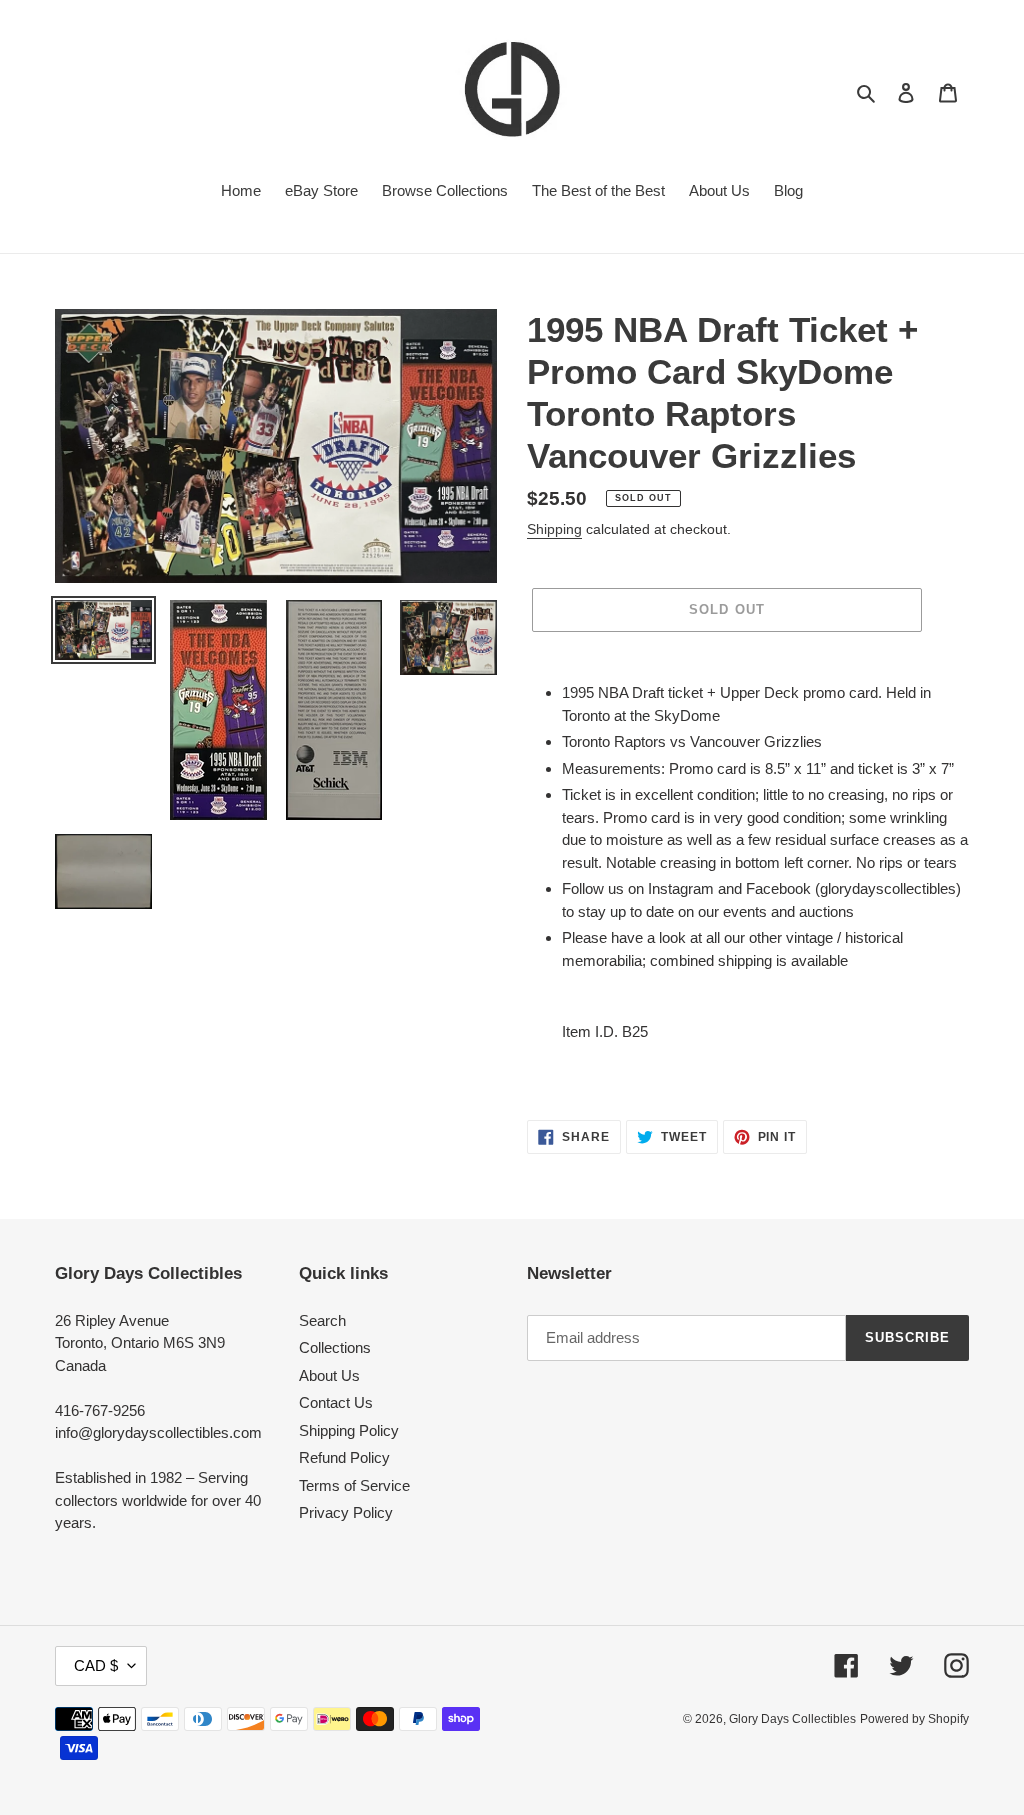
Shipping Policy (349, 1430)
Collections (335, 1347)
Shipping (554, 529)
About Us (329, 1375)
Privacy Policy (346, 1512)
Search (322, 1320)
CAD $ (96, 1665)
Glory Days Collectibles (792, 1719)
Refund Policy (344, 1457)
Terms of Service (354, 1485)
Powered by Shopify (914, 1719)
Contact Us (336, 1402)
